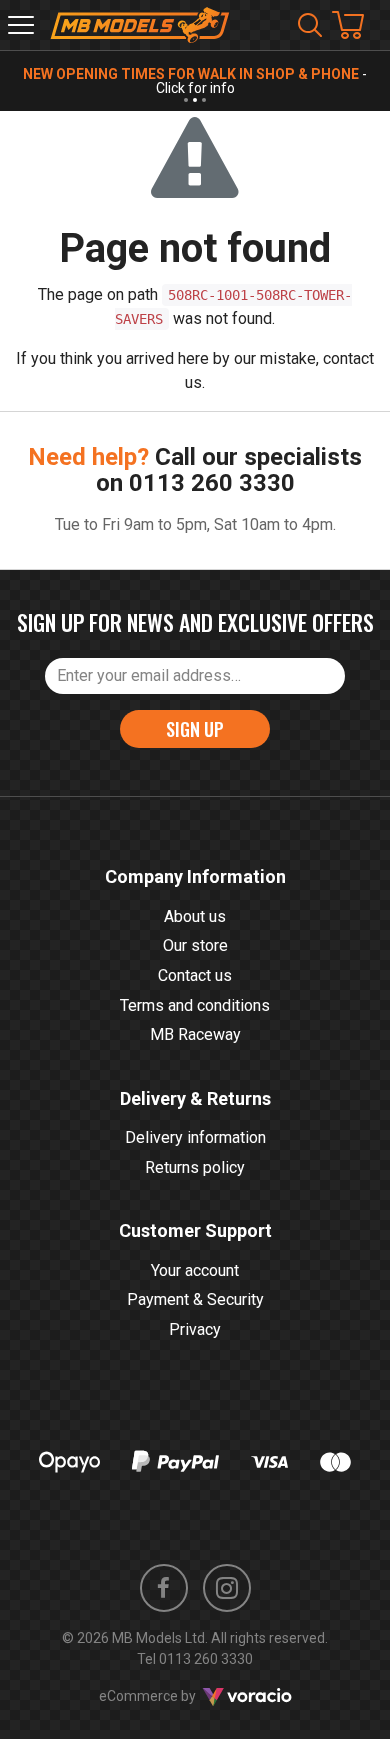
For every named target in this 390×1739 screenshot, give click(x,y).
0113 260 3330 (212, 483)
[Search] (310, 25)
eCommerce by (172, 1696)
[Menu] (21, 25)
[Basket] (358, 25)
